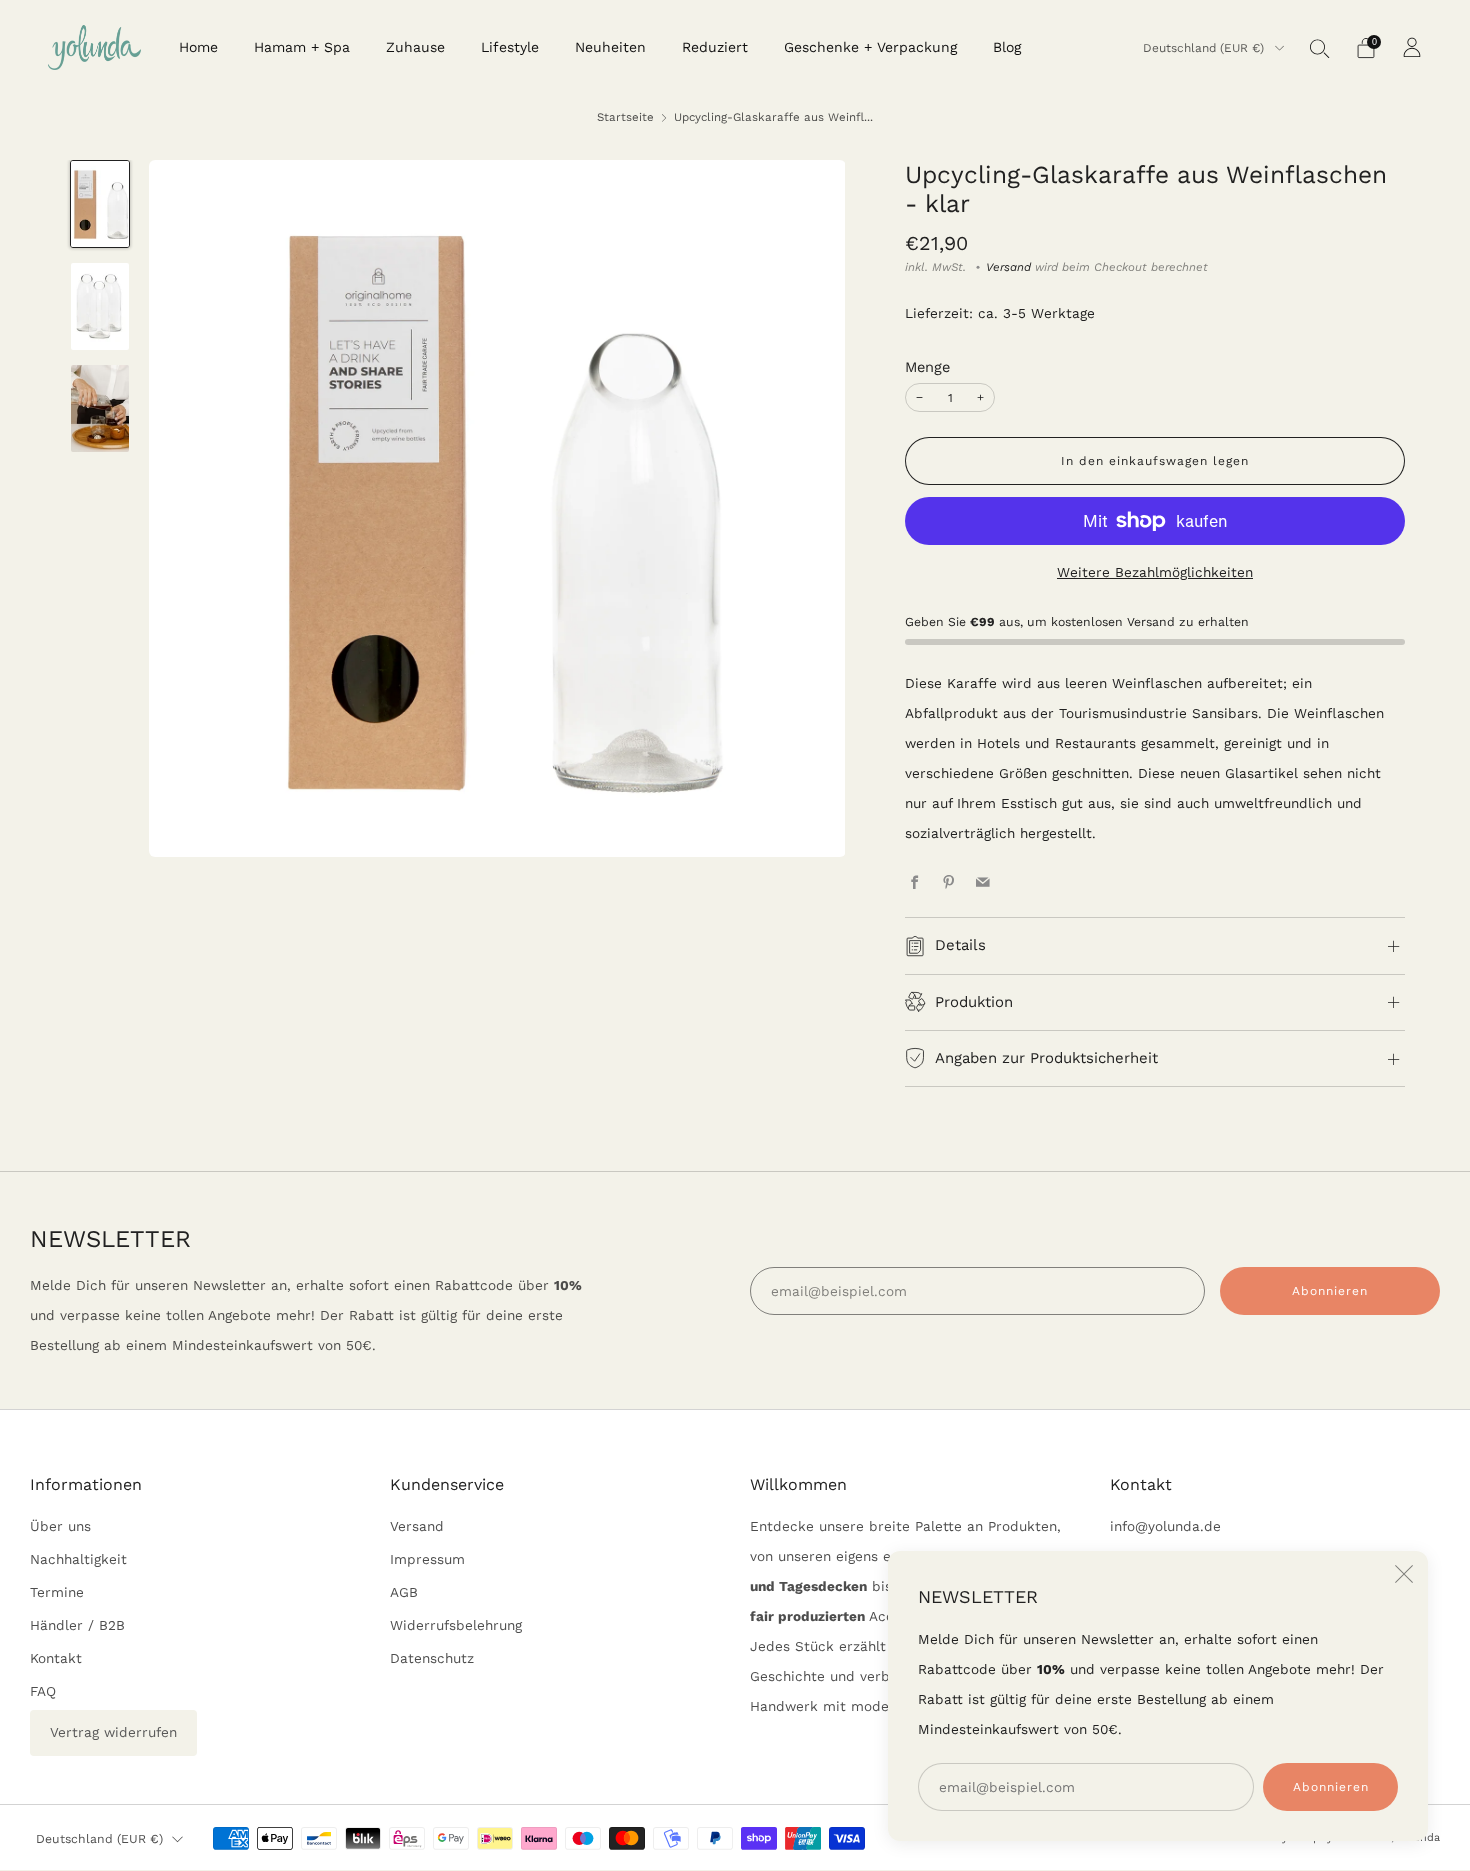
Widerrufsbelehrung (456, 1625)
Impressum (427, 1559)
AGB (404, 1592)
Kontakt (56, 1658)
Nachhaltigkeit (78, 1559)
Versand (1008, 267)
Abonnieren (1331, 1787)
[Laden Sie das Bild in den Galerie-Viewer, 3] (99, 408)
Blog (1007, 47)
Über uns (60, 1526)
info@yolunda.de (1165, 1526)
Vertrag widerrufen (113, 1732)
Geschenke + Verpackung (870, 47)
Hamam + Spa (302, 47)
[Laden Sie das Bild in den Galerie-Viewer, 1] (99, 204)
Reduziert (715, 47)
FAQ (43, 1691)
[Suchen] (1320, 48)
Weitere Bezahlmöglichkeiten (1155, 572)
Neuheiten (610, 47)
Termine (57, 1592)
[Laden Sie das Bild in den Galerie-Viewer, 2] (99, 306)
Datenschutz (432, 1658)
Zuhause (415, 47)
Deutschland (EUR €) (1205, 48)
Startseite (625, 117)
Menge (927, 367)
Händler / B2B (77, 1625)
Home (198, 47)
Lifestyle (510, 47)
